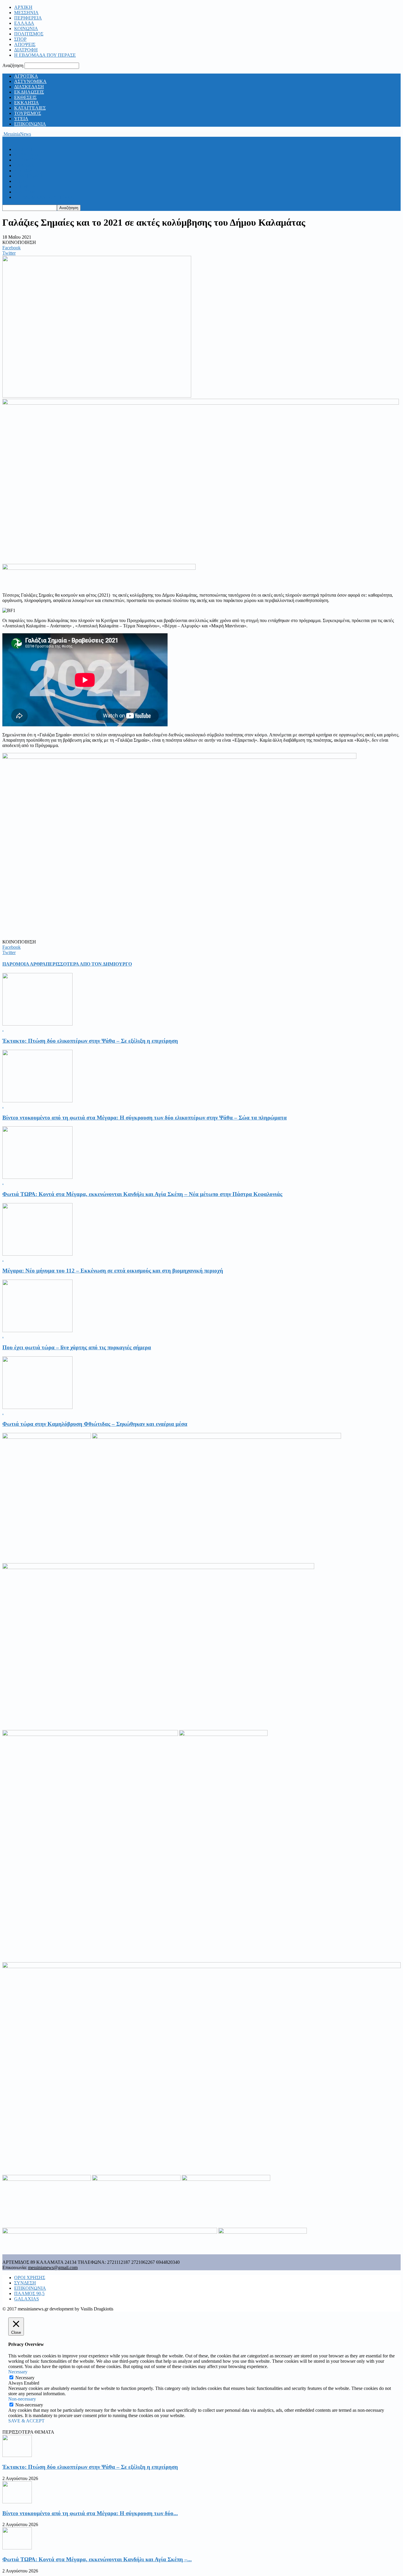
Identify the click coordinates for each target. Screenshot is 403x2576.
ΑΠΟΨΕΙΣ (25, 44)
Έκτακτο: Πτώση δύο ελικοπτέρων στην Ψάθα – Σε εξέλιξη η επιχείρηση (90, 1041)
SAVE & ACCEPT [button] (26, 2421)
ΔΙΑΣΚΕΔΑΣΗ (29, 87)
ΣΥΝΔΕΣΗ (25, 2283)
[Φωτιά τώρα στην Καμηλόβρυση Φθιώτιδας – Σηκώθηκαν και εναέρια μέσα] (37, 1407)
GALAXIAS (27, 2299)
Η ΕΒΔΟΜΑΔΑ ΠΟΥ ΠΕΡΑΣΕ (45, 55)
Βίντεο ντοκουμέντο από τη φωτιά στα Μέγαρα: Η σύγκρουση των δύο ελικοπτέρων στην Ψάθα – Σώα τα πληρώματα (145, 1118)
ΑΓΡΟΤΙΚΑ (26, 76)
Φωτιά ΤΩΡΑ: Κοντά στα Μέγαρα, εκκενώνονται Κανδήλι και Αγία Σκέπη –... (97, 2559)
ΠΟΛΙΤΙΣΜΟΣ (29, 34)
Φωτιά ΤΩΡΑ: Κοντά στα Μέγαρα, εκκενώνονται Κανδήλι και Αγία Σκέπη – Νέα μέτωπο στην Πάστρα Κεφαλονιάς (142, 1194)
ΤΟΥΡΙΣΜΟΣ (28, 113)
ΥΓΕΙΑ (21, 119)
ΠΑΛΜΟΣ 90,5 (29, 2293)
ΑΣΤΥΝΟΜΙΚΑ (30, 81)
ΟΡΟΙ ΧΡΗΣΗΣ (30, 2278)
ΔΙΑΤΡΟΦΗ (26, 50)
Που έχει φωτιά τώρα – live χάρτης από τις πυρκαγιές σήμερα (77, 1347)
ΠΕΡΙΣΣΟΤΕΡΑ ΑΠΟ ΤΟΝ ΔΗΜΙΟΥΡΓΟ (89, 964)
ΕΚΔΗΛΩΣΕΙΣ (29, 92)
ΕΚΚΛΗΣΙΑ (27, 103)
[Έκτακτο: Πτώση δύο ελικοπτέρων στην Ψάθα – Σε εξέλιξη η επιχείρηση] (37, 1024)
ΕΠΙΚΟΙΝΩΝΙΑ (30, 124)
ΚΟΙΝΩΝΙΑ (26, 29)
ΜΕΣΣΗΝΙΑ (26, 13)
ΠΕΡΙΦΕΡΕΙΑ (28, 18)
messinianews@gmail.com (53, 2267)
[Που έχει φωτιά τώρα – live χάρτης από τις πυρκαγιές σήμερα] (37, 1331)
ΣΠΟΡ (20, 39)
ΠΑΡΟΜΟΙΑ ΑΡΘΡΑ (24, 964)
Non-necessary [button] (22, 2399)
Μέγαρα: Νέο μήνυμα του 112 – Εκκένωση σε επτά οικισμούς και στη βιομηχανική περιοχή (113, 1271)
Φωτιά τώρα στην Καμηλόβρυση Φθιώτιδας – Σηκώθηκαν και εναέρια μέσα (95, 1424)
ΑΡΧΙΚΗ (23, 7)
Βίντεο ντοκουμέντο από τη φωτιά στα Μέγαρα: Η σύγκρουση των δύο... (90, 2513)
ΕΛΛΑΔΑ (24, 23)
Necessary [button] (18, 2372)
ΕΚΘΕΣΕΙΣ (25, 97)
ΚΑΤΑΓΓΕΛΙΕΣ (30, 108)
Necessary (25, 2378)
